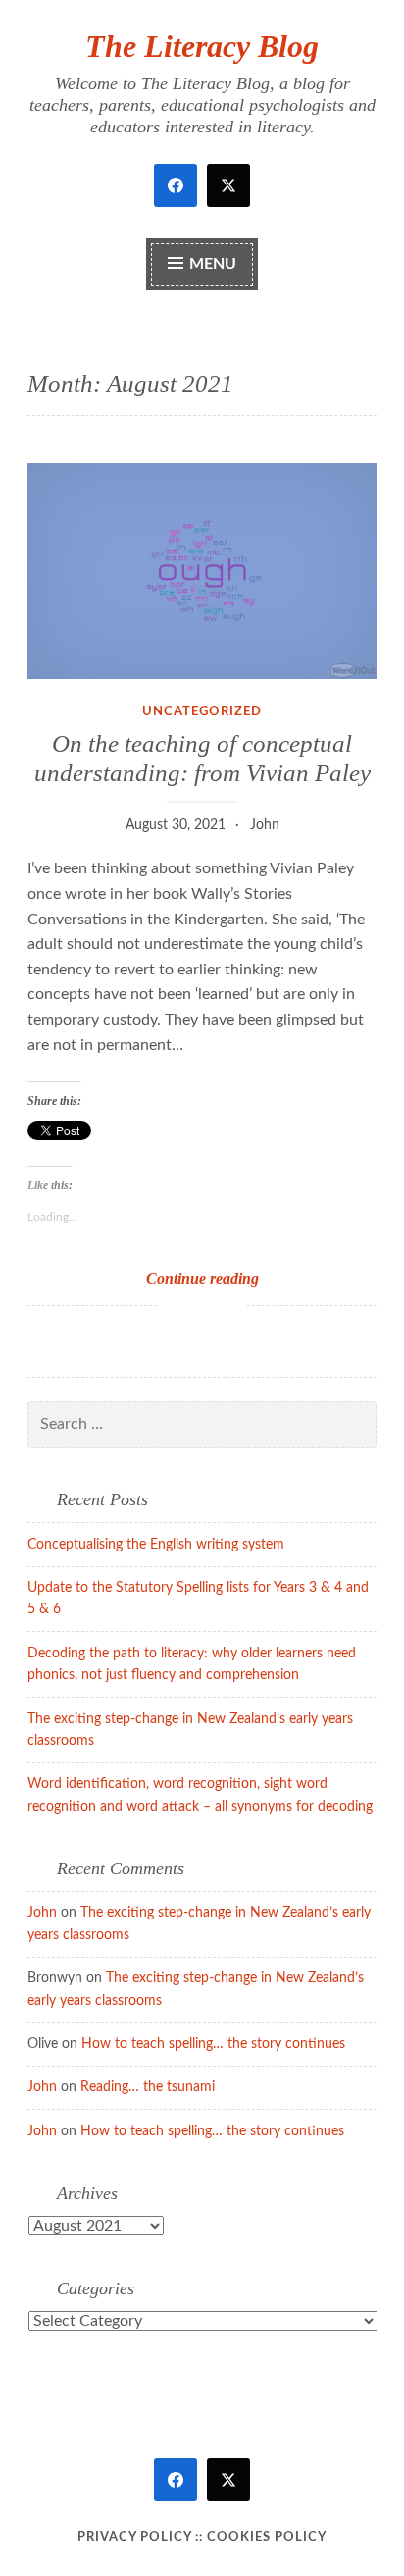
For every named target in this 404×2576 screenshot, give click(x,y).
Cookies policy (267, 2537)
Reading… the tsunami (148, 2087)
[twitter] (228, 185)
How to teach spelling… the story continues (213, 2044)
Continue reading (251, 1279)
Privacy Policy (134, 2537)
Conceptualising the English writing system (156, 1545)
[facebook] (176, 185)
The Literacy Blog (202, 46)
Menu (213, 264)
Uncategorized (202, 712)
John (265, 825)
